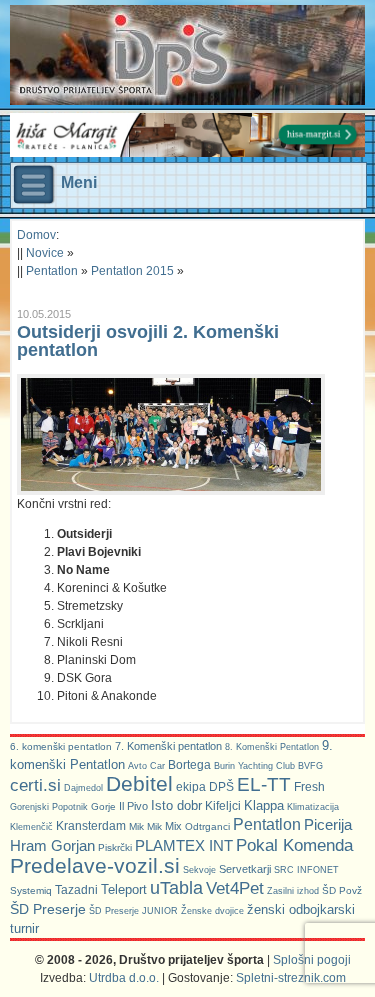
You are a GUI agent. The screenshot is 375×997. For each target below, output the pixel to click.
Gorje (103, 806)
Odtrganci (207, 826)
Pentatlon (52, 271)
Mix (173, 826)
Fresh (309, 787)
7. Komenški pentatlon (168, 746)
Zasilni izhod (293, 891)
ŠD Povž (342, 890)
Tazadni (76, 889)
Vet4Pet (235, 888)
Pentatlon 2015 (132, 271)
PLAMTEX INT (184, 846)
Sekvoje (199, 870)
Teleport (124, 889)
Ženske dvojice (212, 911)
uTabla (176, 888)
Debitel (139, 783)
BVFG (310, 766)
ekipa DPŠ (205, 786)
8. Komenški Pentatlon (272, 747)
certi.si (35, 785)
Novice (45, 253)
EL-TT (264, 784)
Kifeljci (223, 806)
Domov (36, 235)
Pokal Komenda (294, 845)
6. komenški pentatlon (61, 746)
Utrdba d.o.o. (124, 978)
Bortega (189, 765)
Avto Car (146, 766)
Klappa (264, 805)
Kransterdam (91, 826)
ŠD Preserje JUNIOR (133, 911)
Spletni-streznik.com (291, 978)
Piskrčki (115, 847)
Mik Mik (145, 826)
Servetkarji (245, 869)
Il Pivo (133, 806)
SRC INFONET (306, 870)
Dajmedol (83, 788)
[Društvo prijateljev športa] (125, 55)
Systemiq (31, 890)
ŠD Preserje (48, 909)
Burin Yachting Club (254, 766)
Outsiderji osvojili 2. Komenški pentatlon (148, 341)
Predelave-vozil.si (95, 866)
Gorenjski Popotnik (49, 807)
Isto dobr (176, 805)
